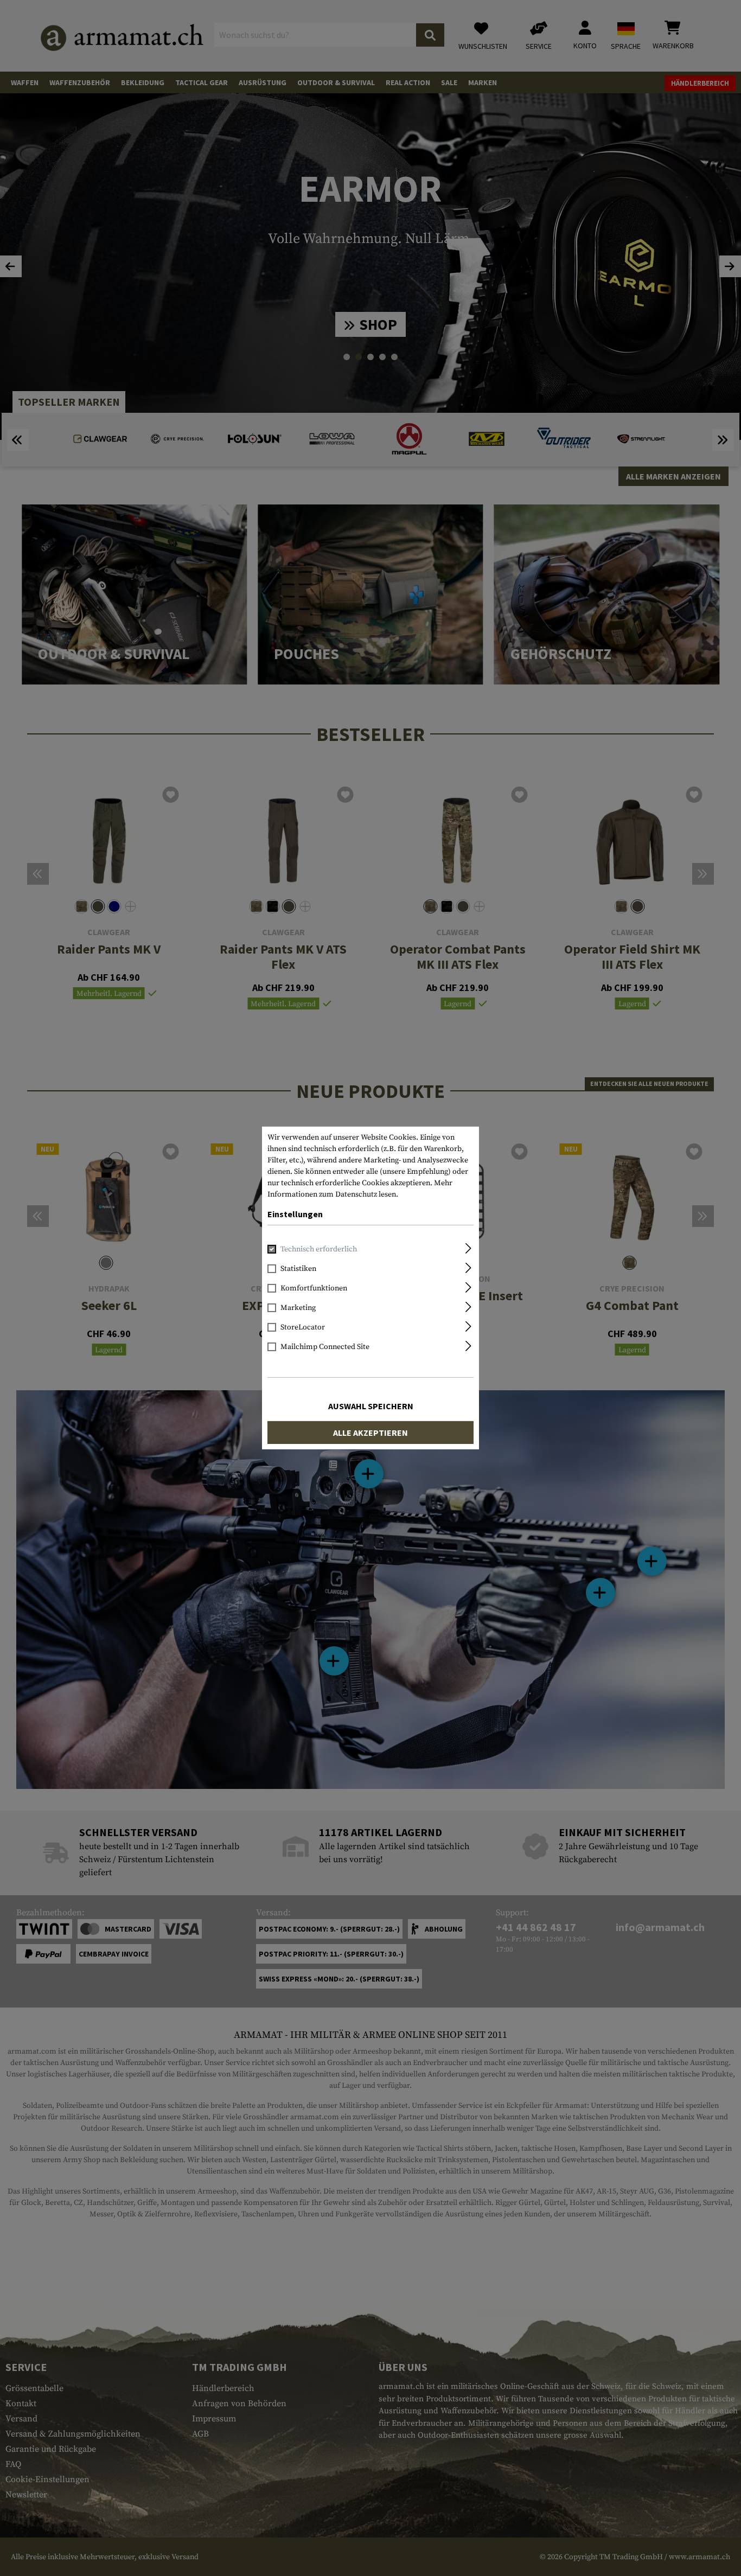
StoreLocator (303, 1327)
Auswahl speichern (371, 1406)
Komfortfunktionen (314, 1288)
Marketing (298, 1308)
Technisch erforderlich (319, 1249)
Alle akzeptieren (370, 1433)
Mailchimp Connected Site (325, 1347)
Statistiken (298, 1269)
